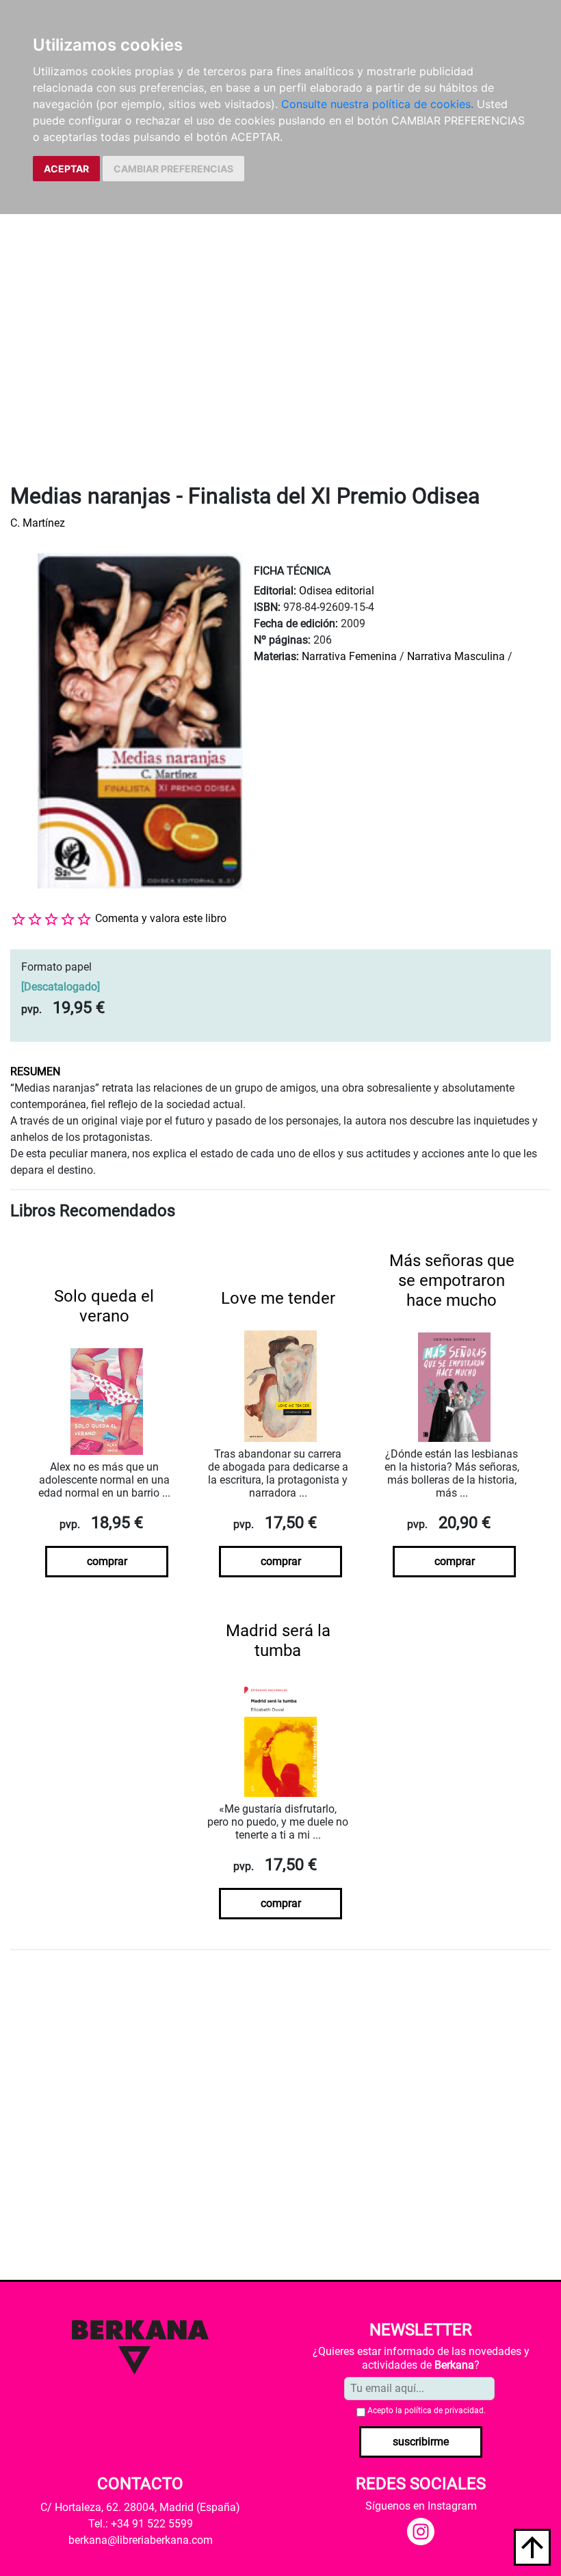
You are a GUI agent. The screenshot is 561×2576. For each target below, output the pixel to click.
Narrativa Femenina (349, 656)
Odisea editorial (337, 591)
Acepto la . (427, 2410)
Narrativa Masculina (456, 656)
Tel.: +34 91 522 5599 (141, 2524)
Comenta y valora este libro (161, 918)
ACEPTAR (66, 169)
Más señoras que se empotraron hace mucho (452, 1280)
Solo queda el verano (104, 1306)
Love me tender (278, 1298)
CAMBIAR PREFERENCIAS (173, 169)
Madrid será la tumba (278, 1641)
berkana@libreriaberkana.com (141, 2540)
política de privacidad (444, 2410)
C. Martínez (38, 523)
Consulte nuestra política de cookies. (377, 104)
